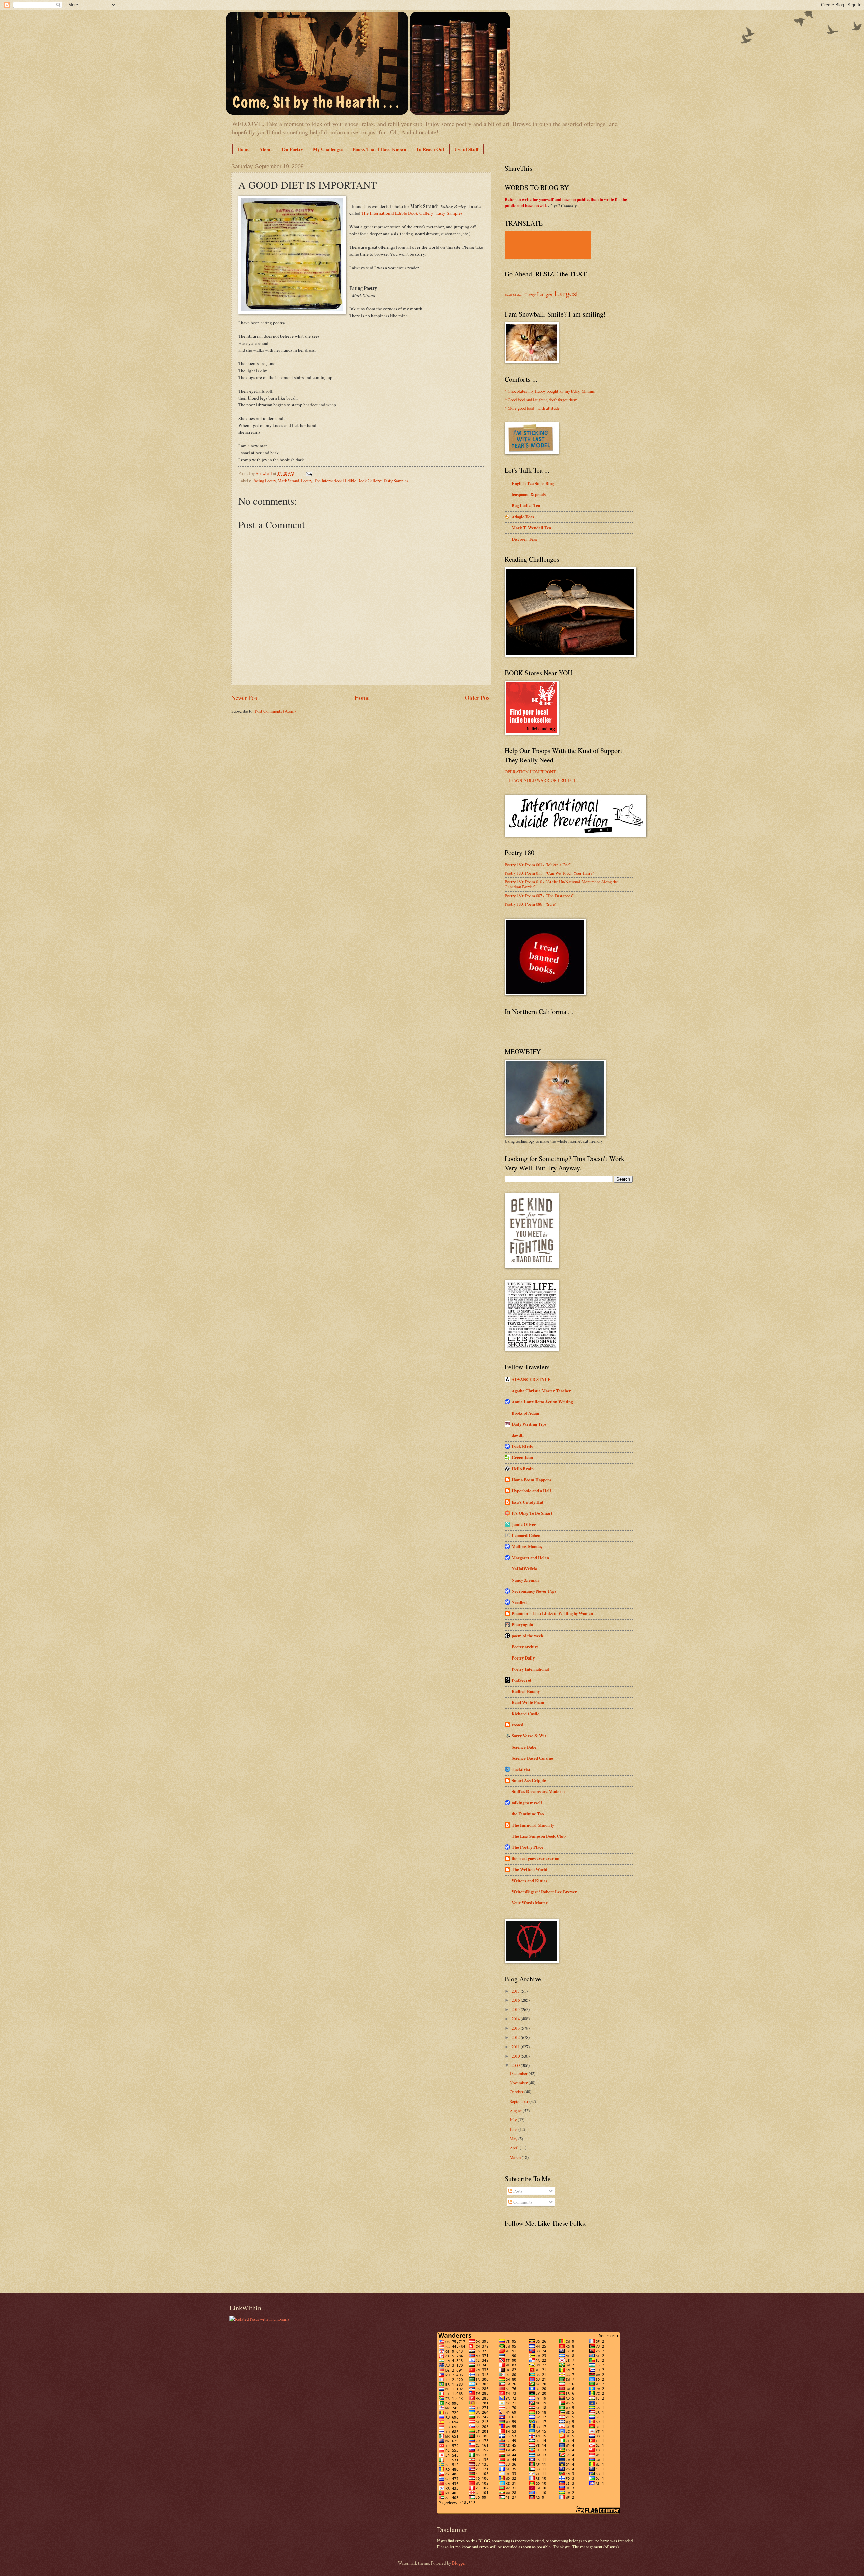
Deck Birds (522, 1446)
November (519, 2083)
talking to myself (527, 1803)
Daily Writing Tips (529, 1424)
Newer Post (245, 697)
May (514, 2139)
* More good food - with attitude (532, 408)
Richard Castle (525, 1714)
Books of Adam (525, 1413)
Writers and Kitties (530, 1881)
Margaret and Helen (530, 1558)
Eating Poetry (264, 481)
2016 (516, 2000)
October (517, 2092)
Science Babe (524, 1747)
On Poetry (292, 149)
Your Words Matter (530, 1903)
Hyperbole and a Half (531, 1491)
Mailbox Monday (527, 1546)
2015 (516, 2009)
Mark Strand (288, 481)
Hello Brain (523, 1469)
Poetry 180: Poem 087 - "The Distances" (539, 896)
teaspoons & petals (529, 494)
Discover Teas (524, 539)
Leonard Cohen (526, 1535)
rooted (518, 1725)
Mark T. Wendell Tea (531, 528)
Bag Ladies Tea (526, 505)
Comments (522, 2202)
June (514, 2129)
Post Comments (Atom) (275, 711)
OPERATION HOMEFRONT (530, 772)
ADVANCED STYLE (531, 1379)
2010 (516, 2056)
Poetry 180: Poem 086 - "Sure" (531, 904)
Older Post (478, 697)
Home (243, 149)
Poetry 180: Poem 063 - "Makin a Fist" (538, 865)
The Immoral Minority (533, 1825)
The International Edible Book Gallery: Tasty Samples (412, 213)
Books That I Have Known (380, 149)
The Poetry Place (528, 1847)
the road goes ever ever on (535, 1858)
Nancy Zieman (525, 1580)
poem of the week (528, 1636)
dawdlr (518, 1435)
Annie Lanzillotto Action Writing (542, 1402)
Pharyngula (522, 1624)
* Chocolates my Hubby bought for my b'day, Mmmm (550, 391)
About (266, 149)
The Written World (530, 1869)
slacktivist (521, 1769)
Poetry (306, 481)
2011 (516, 2047)
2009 (516, 2065)
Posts (517, 2191)
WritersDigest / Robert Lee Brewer (544, 1892)
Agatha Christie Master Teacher (541, 1391)
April (515, 2148)
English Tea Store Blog (533, 483)
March (516, 2157)
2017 (516, 1991)
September (519, 2101)
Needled (519, 1602)
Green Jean (522, 1457)
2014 (516, 2019)
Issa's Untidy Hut (528, 1502)
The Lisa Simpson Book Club (539, 1836)
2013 (516, 2028)
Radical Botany (526, 1691)
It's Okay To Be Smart (532, 1513)
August (516, 2111)
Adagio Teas (523, 517)
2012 (516, 2037)
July (514, 2120)
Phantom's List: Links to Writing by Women (552, 1613)
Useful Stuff (466, 149)
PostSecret (521, 1680)
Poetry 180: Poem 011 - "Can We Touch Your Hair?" (549, 873)
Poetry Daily (523, 1658)
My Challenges (328, 149)
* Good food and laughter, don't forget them (541, 400)
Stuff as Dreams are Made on (538, 1791)
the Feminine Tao (528, 1814)
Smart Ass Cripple (529, 1780)
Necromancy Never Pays (534, 1591)
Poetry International (530, 1669)
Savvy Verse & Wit (529, 1736)
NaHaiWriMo (524, 1569)
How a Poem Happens (532, 1480)
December (519, 2073)
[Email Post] (309, 473)
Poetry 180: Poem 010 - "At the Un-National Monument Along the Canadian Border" (561, 884)
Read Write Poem (528, 1702)
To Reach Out (430, 149)
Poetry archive (525, 1647)
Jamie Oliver (524, 1524)
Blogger (459, 2563)
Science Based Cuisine (532, 1758)
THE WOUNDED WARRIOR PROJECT (540, 780)
